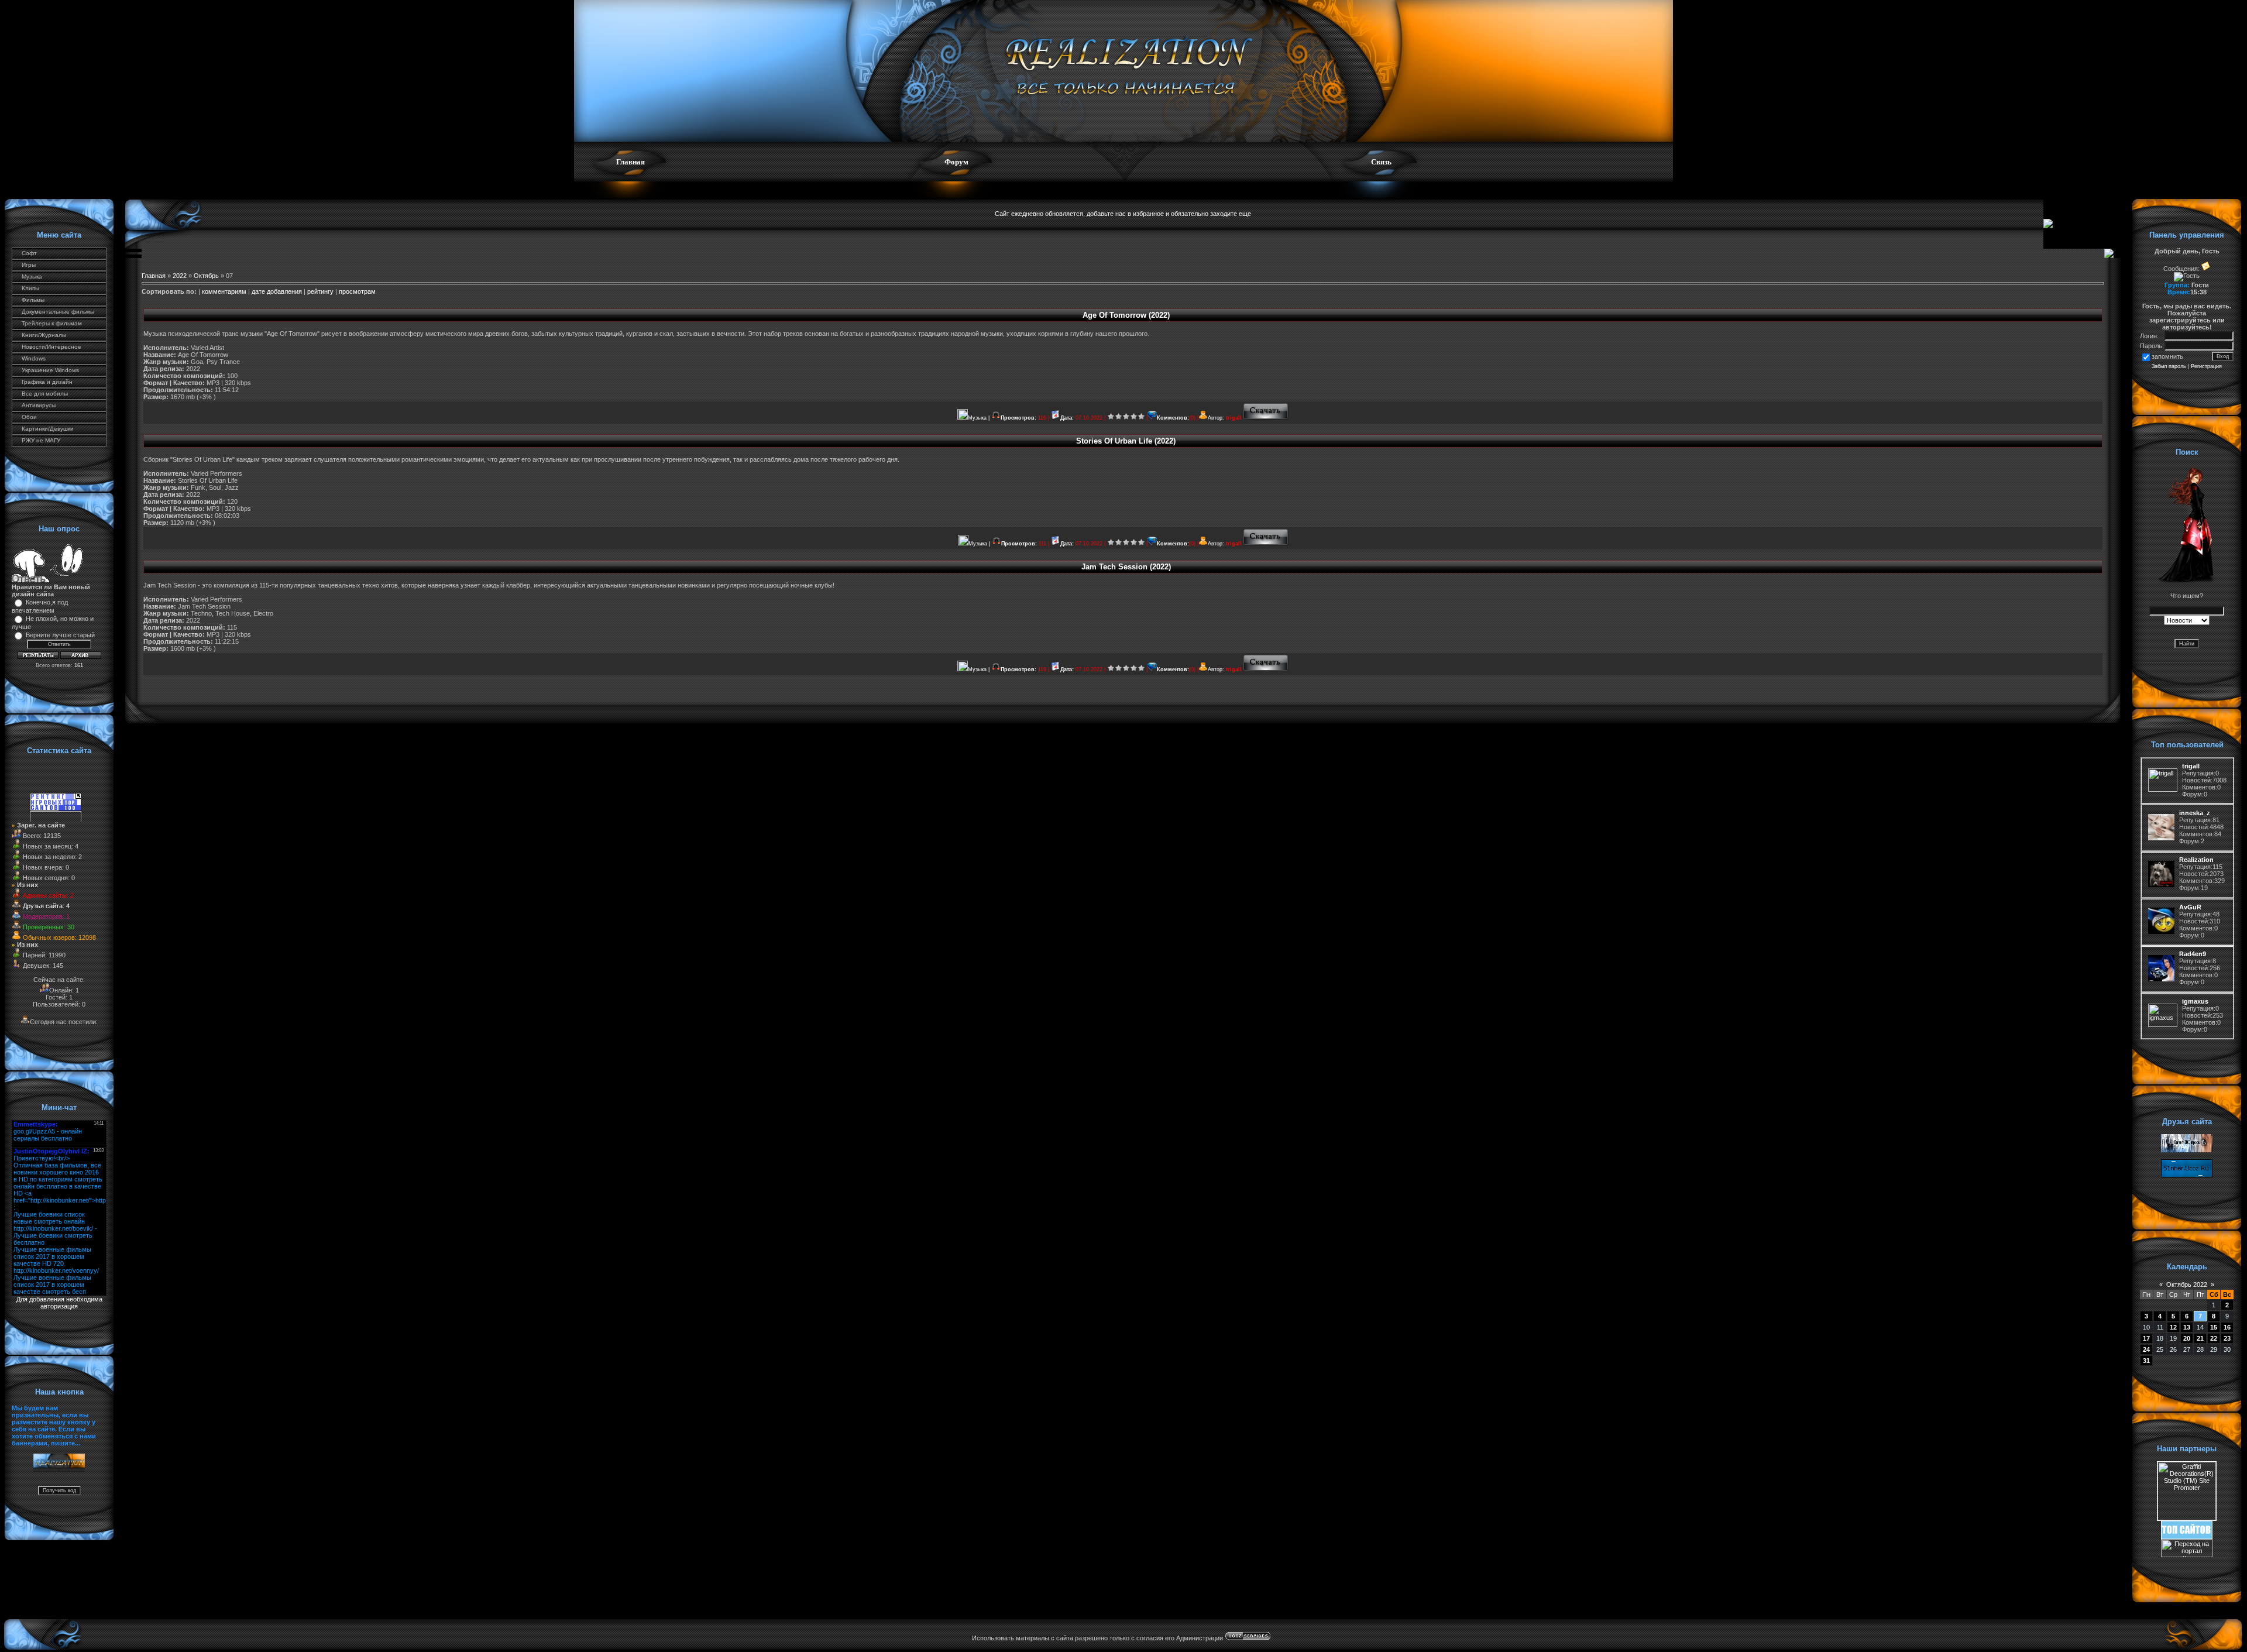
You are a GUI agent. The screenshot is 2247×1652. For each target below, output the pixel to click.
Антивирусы (39, 405)
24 (2146, 1349)
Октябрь (206, 276)
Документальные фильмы (58, 312)
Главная (631, 162)
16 (2227, 1327)
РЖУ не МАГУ (41, 440)
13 (2187, 1327)
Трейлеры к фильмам (52, 323)
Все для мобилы (45, 394)
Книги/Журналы (44, 335)
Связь (1381, 162)
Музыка (32, 277)
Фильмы (33, 300)
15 (2214, 1327)
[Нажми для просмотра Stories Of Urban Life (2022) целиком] (1266, 544)
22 (2214, 1338)
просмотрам (357, 291)
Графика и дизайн (47, 382)
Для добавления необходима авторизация (59, 1303)
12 (2173, 1327)
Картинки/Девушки (48, 429)
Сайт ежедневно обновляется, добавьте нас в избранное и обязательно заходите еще (1123, 214)
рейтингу (320, 291)
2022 (180, 276)
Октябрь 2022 (2187, 1284)
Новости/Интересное (51, 347)
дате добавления (277, 291)
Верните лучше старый (60, 635)
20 (2187, 1338)
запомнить (2167, 356)
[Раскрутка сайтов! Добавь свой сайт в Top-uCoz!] (2187, 1537)
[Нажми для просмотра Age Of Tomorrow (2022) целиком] (1266, 418)
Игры (29, 265)
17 (2146, 1338)
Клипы (30, 288)
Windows (34, 358)
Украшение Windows (50, 370)
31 (2146, 1361)
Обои (29, 417)
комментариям (224, 291)
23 (2227, 1338)
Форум (956, 162)
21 (2200, 1338)
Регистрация (2206, 366)
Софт (29, 253)
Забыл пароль (2169, 366)
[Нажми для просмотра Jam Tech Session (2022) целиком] (1266, 669)
